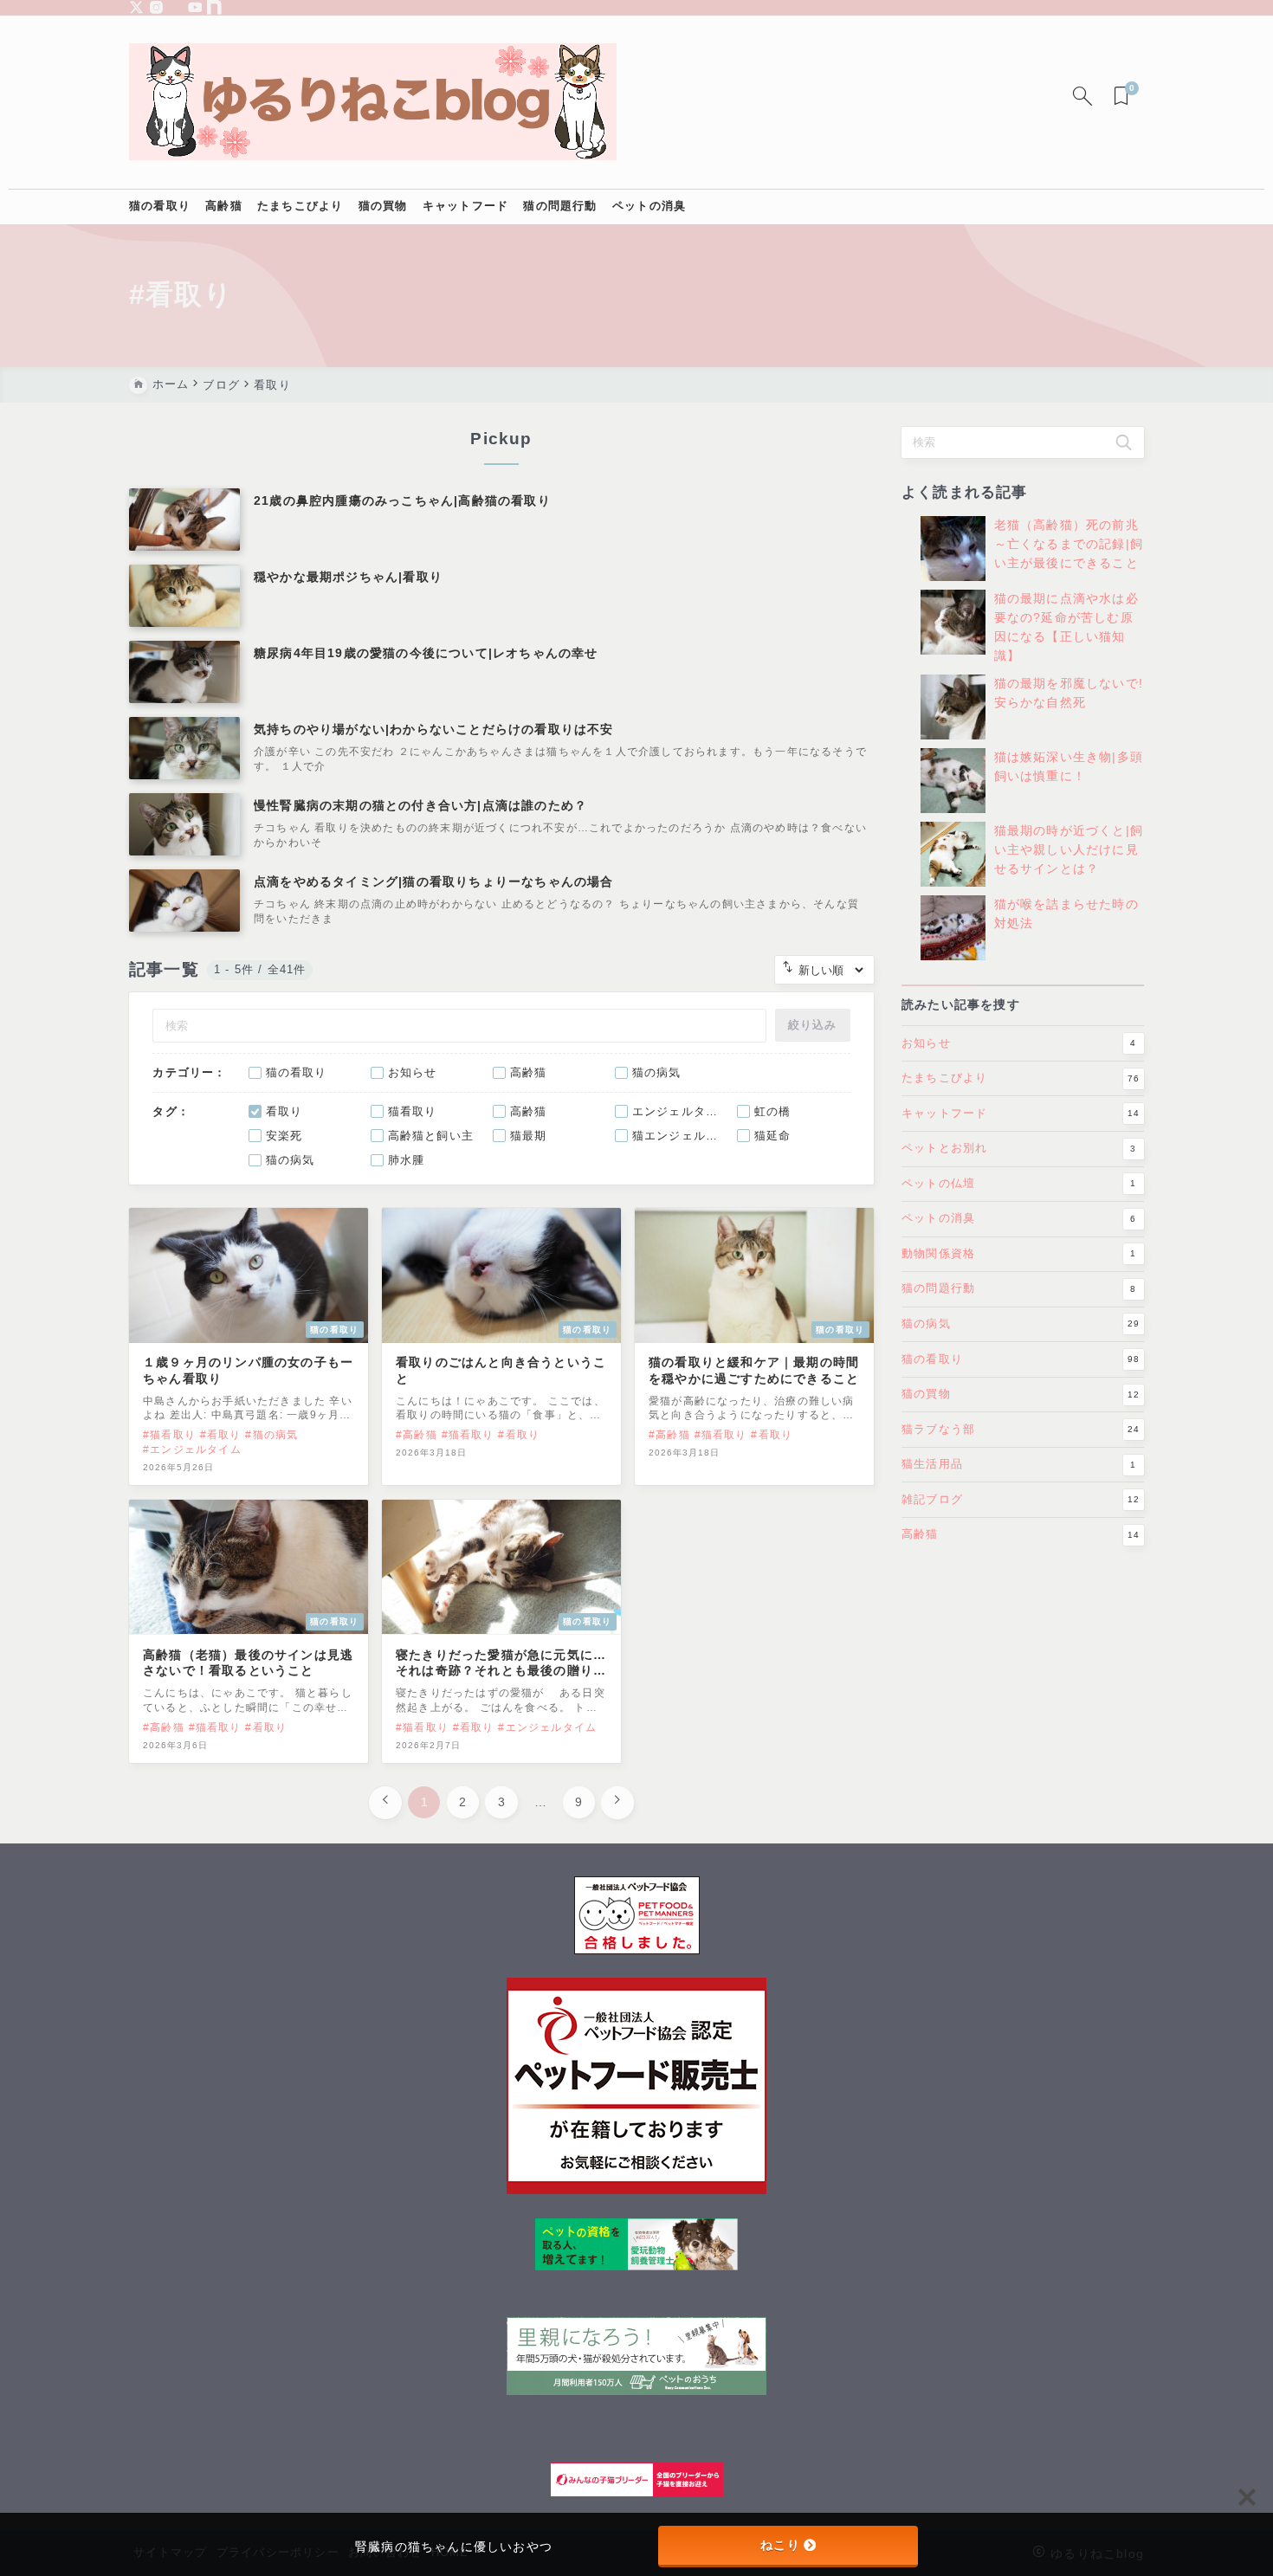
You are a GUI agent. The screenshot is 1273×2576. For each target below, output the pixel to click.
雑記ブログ (1021, 1498)
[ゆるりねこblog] (373, 102)
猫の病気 (1021, 1324)
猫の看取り (1021, 1358)
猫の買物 (1021, 1394)
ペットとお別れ (1019, 1148)
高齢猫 (1021, 1534)
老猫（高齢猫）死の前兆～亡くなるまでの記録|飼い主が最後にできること (1069, 545)
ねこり (780, 2545)
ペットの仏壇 (1019, 1183)
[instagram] (156, 7)
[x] (136, 7)
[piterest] (175, 7)
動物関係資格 (1019, 1253)
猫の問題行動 (1019, 1288)
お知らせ (1019, 1043)
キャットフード (1021, 1113)
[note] (214, 7)
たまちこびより (1021, 1078)
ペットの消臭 (1019, 1218)
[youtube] (195, 7)
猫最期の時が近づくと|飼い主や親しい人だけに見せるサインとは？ (1069, 850)
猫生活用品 (1019, 1464)
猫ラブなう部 (1021, 1428)
